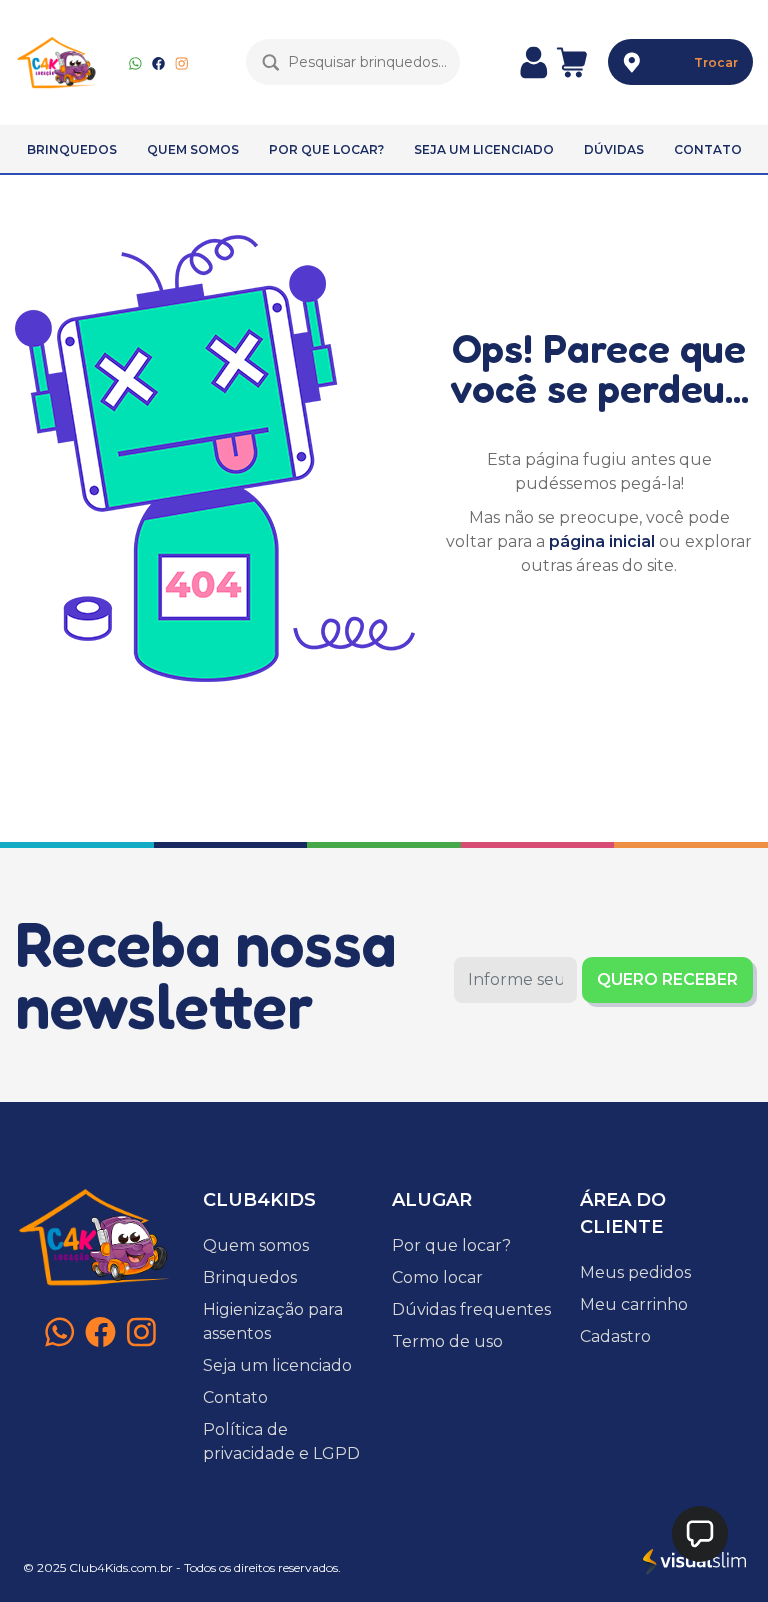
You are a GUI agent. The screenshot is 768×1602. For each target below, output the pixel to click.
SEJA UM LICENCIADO (484, 149)
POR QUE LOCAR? (326, 149)
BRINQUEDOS (72, 149)
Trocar (716, 62)
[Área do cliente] (533, 61)
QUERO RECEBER (667, 979)
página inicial (602, 541)
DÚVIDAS (614, 149)
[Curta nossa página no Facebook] (158, 62)
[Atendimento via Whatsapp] (135, 62)
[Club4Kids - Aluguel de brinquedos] (57, 62)
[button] (700, 1534)
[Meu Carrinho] (571, 61)
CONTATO (708, 149)
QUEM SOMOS (193, 149)
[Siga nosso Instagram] (181, 62)
